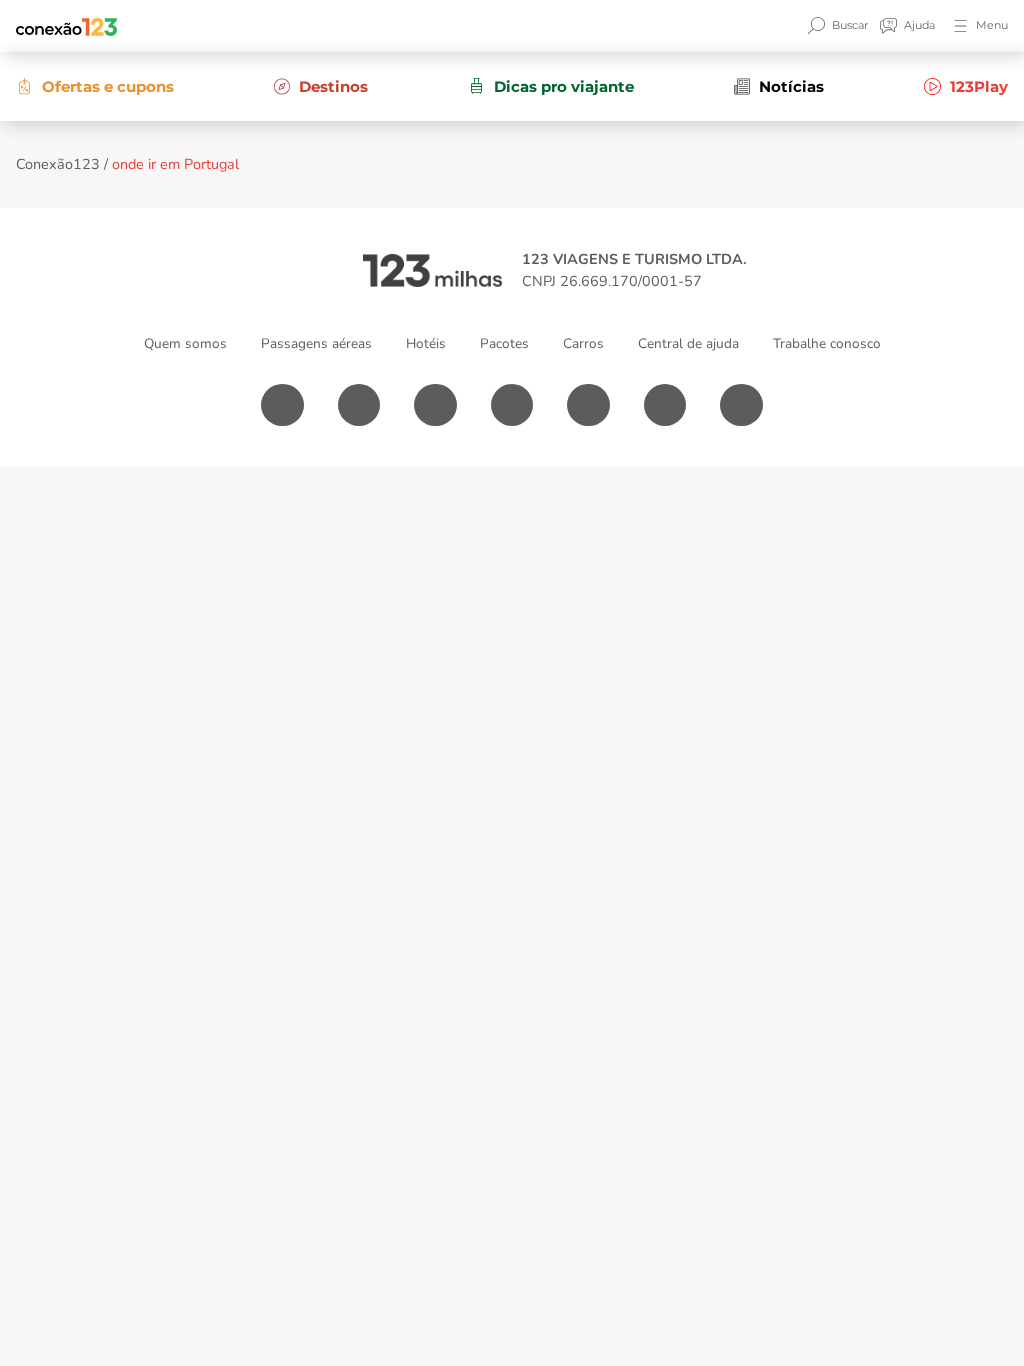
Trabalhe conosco (827, 343)
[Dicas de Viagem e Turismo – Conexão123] (66, 26)
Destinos (333, 86)
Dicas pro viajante (564, 86)
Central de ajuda (688, 343)
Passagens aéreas (316, 343)
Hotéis (426, 343)
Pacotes (504, 343)
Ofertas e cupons (108, 86)
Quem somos (185, 343)
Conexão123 (58, 164)
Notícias (791, 86)
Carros (583, 343)
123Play (979, 86)
